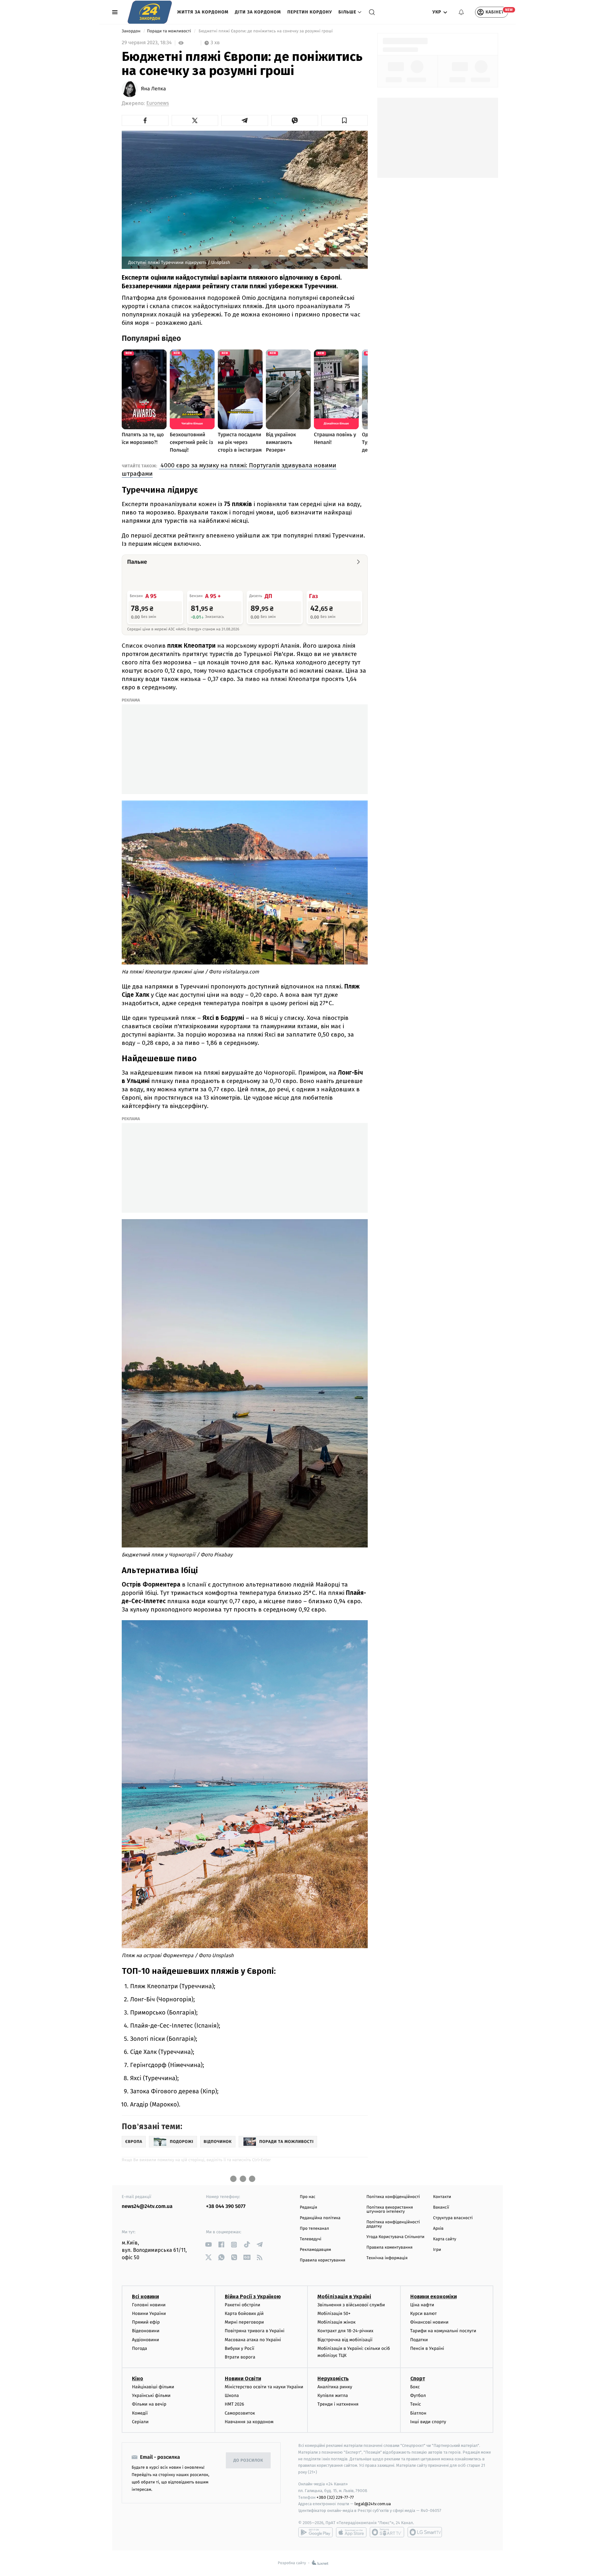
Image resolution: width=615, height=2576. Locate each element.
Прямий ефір (146, 2322)
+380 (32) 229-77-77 (335, 2497)
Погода (139, 2348)
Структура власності (453, 2218)
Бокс (415, 2387)
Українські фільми (151, 2396)
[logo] (150, 12)
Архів (438, 2229)
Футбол (418, 2396)
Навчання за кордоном (249, 2422)
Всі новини (145, 2297)
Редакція (308, 2207)
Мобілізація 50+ (334, 2313)
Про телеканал (314, 2229)
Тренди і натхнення (338, 2404)
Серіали (140, 2422)
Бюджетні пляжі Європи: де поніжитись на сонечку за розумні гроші (266, 31)
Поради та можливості (170, 31)
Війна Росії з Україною (253, 2297)
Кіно (138, 2379)
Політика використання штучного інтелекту (390, 2210)
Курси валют (424, 2313)
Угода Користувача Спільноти (395, 2237)
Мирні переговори (244, 2322)
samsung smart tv (425, 2532)
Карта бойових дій (244, 2313)
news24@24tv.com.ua (147, 2207)
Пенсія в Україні (427, 2348)
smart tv (387, 2532)
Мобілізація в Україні (344, 2297)
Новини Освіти (243, 2379)
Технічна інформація (387, 2258)
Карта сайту (445, 2239)
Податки (419, 2340)
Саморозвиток (240, 2413)
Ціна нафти (422, 2305)
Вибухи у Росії (240, 2348)
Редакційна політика (320, 2218)
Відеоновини (146, 2331)
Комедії (140, 2413)
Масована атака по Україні (253, 2340)
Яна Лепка (153, 89)
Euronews (158, 103)
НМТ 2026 (235, 2404)
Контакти (442, 2197)
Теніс (416, 2404)
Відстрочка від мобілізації (345, 2340)
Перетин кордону (310, 12)
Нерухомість (333, 2379)
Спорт (418, 2379)
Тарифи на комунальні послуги (443, 2331)
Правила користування (323, 2260)
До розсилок (248, 2461)
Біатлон (418, 2413)
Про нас (308, 2197)
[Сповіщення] (461, 12)
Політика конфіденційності (393, 2197)
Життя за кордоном (203, 12)
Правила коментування (389, 2248)
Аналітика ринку (335, 2387)
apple (351, 2532)
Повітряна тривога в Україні (255, 2331)
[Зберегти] (345, 120)
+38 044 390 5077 (226, 2207)
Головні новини (149, 2305)
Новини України (149, 2313)
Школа (232, 2396)
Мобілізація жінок (336, 2322)
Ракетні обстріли (243, 2305)
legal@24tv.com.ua (373, 2504)
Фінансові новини (430, 2322)
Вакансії (441, 2207)
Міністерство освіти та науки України (264, 2387)
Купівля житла (333, 2396)
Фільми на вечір (149, 2404)
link (208, 2245)
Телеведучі (311, 2239)
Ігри (437, 2250)
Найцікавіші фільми (153, 2387)
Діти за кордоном (258, 12)
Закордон (132, 31)
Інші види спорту (428, 2422)
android (316, 2532)
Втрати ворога (240, 2357)
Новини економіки (434, 2297)
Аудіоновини (145, 2340)
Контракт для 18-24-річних (345, 2331)
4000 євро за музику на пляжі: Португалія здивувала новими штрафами (229, 469)
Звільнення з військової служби (351, 2305)
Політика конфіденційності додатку (393, 2224)
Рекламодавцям (315, 2250)
